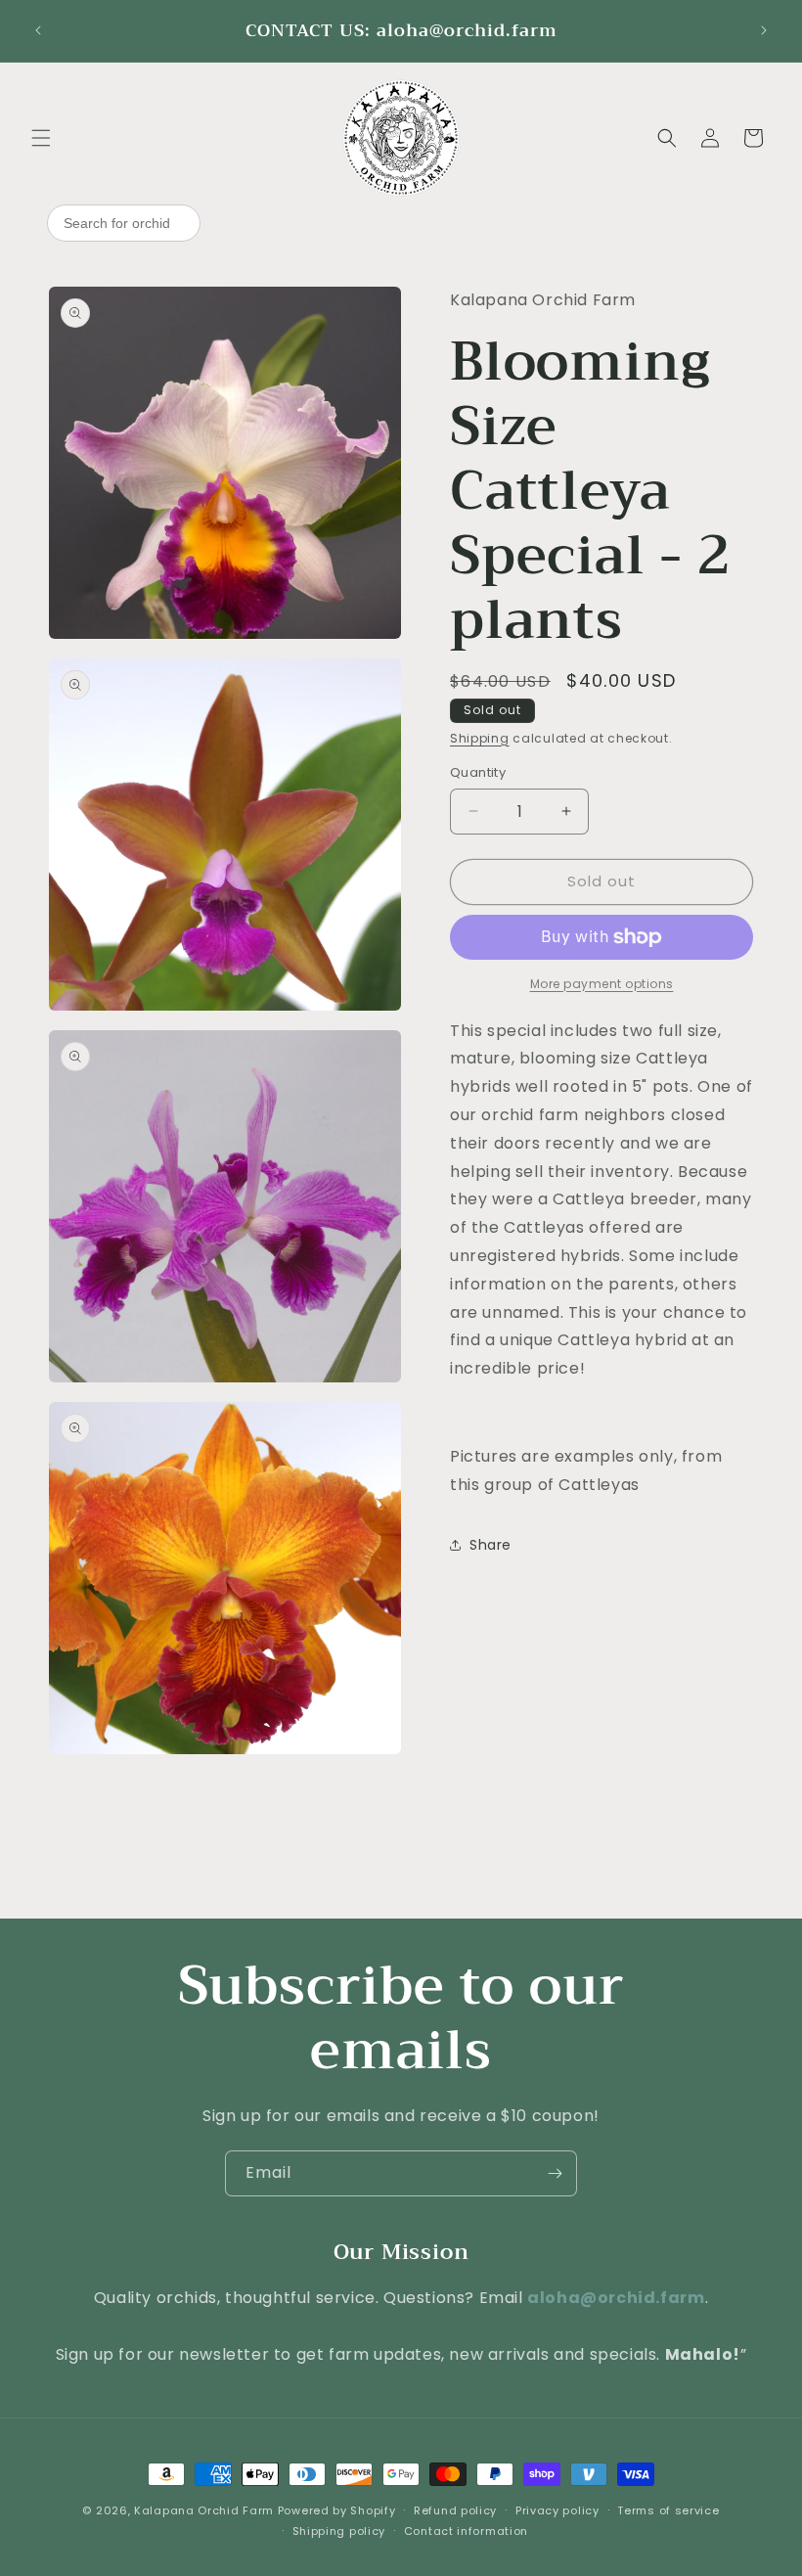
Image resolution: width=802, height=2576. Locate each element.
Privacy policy (557, 2510)
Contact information (466, 2531)
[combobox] (124, 223)
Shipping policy (339, 2531)
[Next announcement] (764, 30)
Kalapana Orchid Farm (204, 2510)
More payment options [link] (602, 984)
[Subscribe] (555, 2173)
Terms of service (668, 2510)
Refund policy (455, 2510)
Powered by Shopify (337, 2510)
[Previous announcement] (38, 30)
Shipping (480, 738)
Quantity (478, 772)
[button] (41, 138)
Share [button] (490, 1545)
